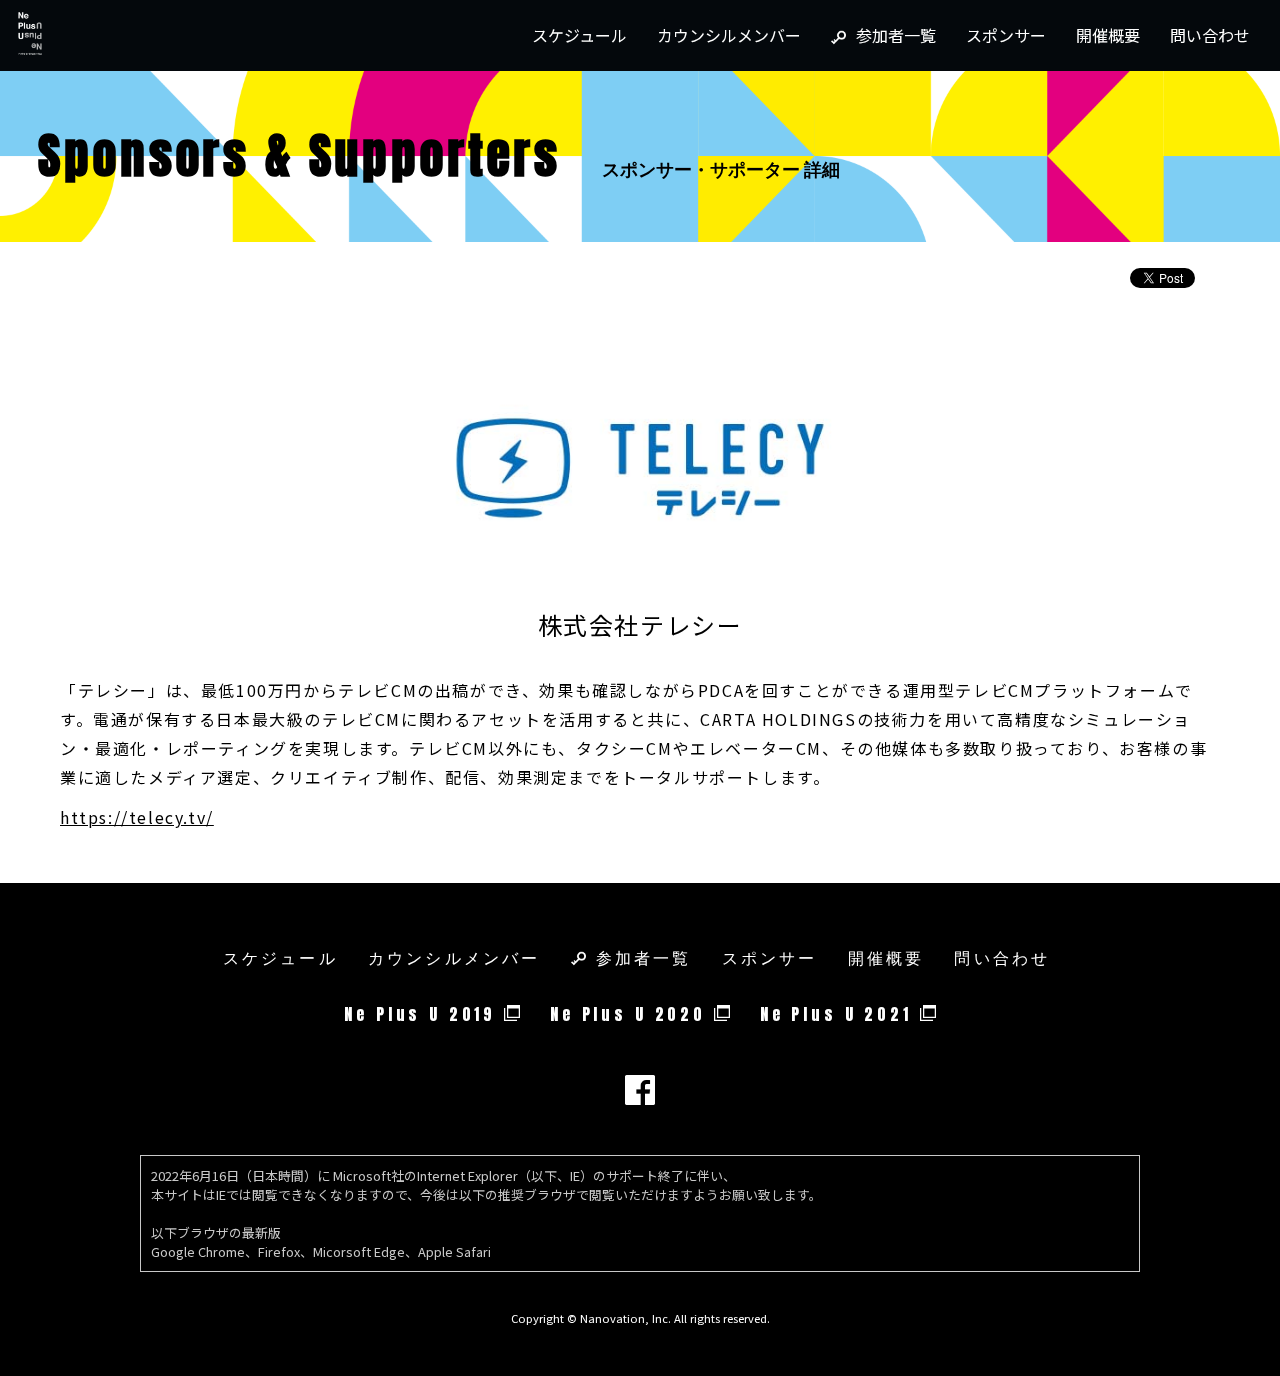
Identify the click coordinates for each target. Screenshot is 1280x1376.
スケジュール (579, 35)
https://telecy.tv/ (137, 817)
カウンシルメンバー (729, 35)
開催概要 (1108, 35)
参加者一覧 (896, 35)
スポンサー (1006, 35)
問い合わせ (1210, 35)
